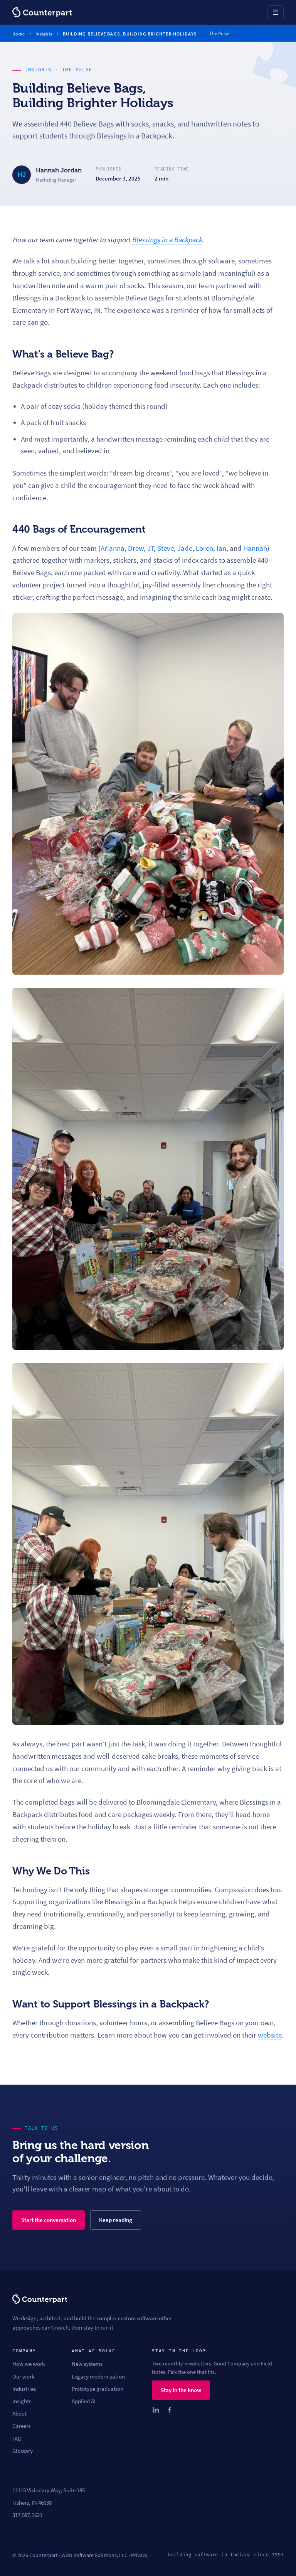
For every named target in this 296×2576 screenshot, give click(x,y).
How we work (29, 2364)
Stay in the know (181, 2390)
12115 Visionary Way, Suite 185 (49, 2490)
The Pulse (77, 70)
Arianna (113, 548)
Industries (24, 2389)
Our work (23, 2377)
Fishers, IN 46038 (32, 2503)
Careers (21, 2426)
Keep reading (116, 2220)
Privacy (139, 2555)
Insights (44, 34)
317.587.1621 (27, 2515)
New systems (87, 2364)
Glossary (23, 2451)
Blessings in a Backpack (167, 240)
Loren (204, 548)
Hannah (255, 548)
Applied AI (84, 2401)
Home (19, 34)
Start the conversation (49, 2220)
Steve (166, 548)
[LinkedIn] (156, 2410)
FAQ (17, 2439)
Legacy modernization (98, 2377)
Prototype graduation (98, 2389)
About (19, 2414)
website (270, 2035)
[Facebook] (170, 2410)
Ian (221, 548)
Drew (136, 548)
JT (151, 548)
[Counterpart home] (42, 12)
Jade (185, 548)
